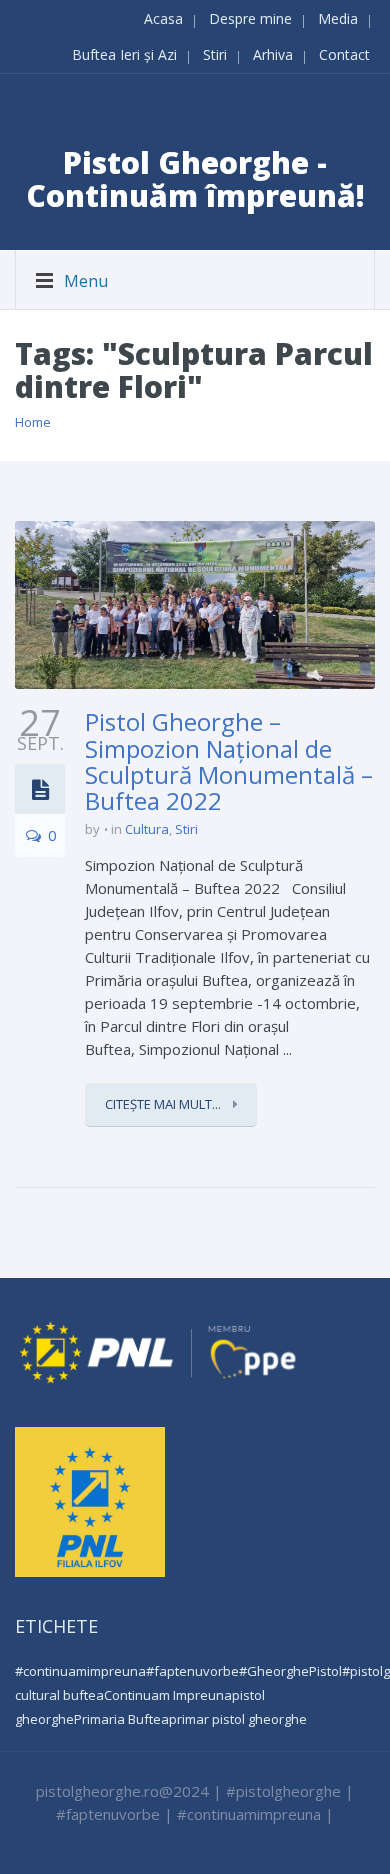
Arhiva (273, 54)
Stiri (215, 54)
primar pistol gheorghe (238, 1719)
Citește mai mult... (164, 1104)
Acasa (163, 18)
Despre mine (250, 18)
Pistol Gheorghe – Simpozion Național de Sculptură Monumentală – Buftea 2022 (229, 761)
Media (338, 18)
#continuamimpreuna (80, 1671)
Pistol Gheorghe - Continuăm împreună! (195, 179)
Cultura (147, 829)
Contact (344, 54)
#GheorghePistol (290, 1671)
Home (33, 422)
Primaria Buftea (121, 1719)
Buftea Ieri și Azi (124, 54)
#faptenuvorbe (192, 1671)
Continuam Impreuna (168, 1695)
